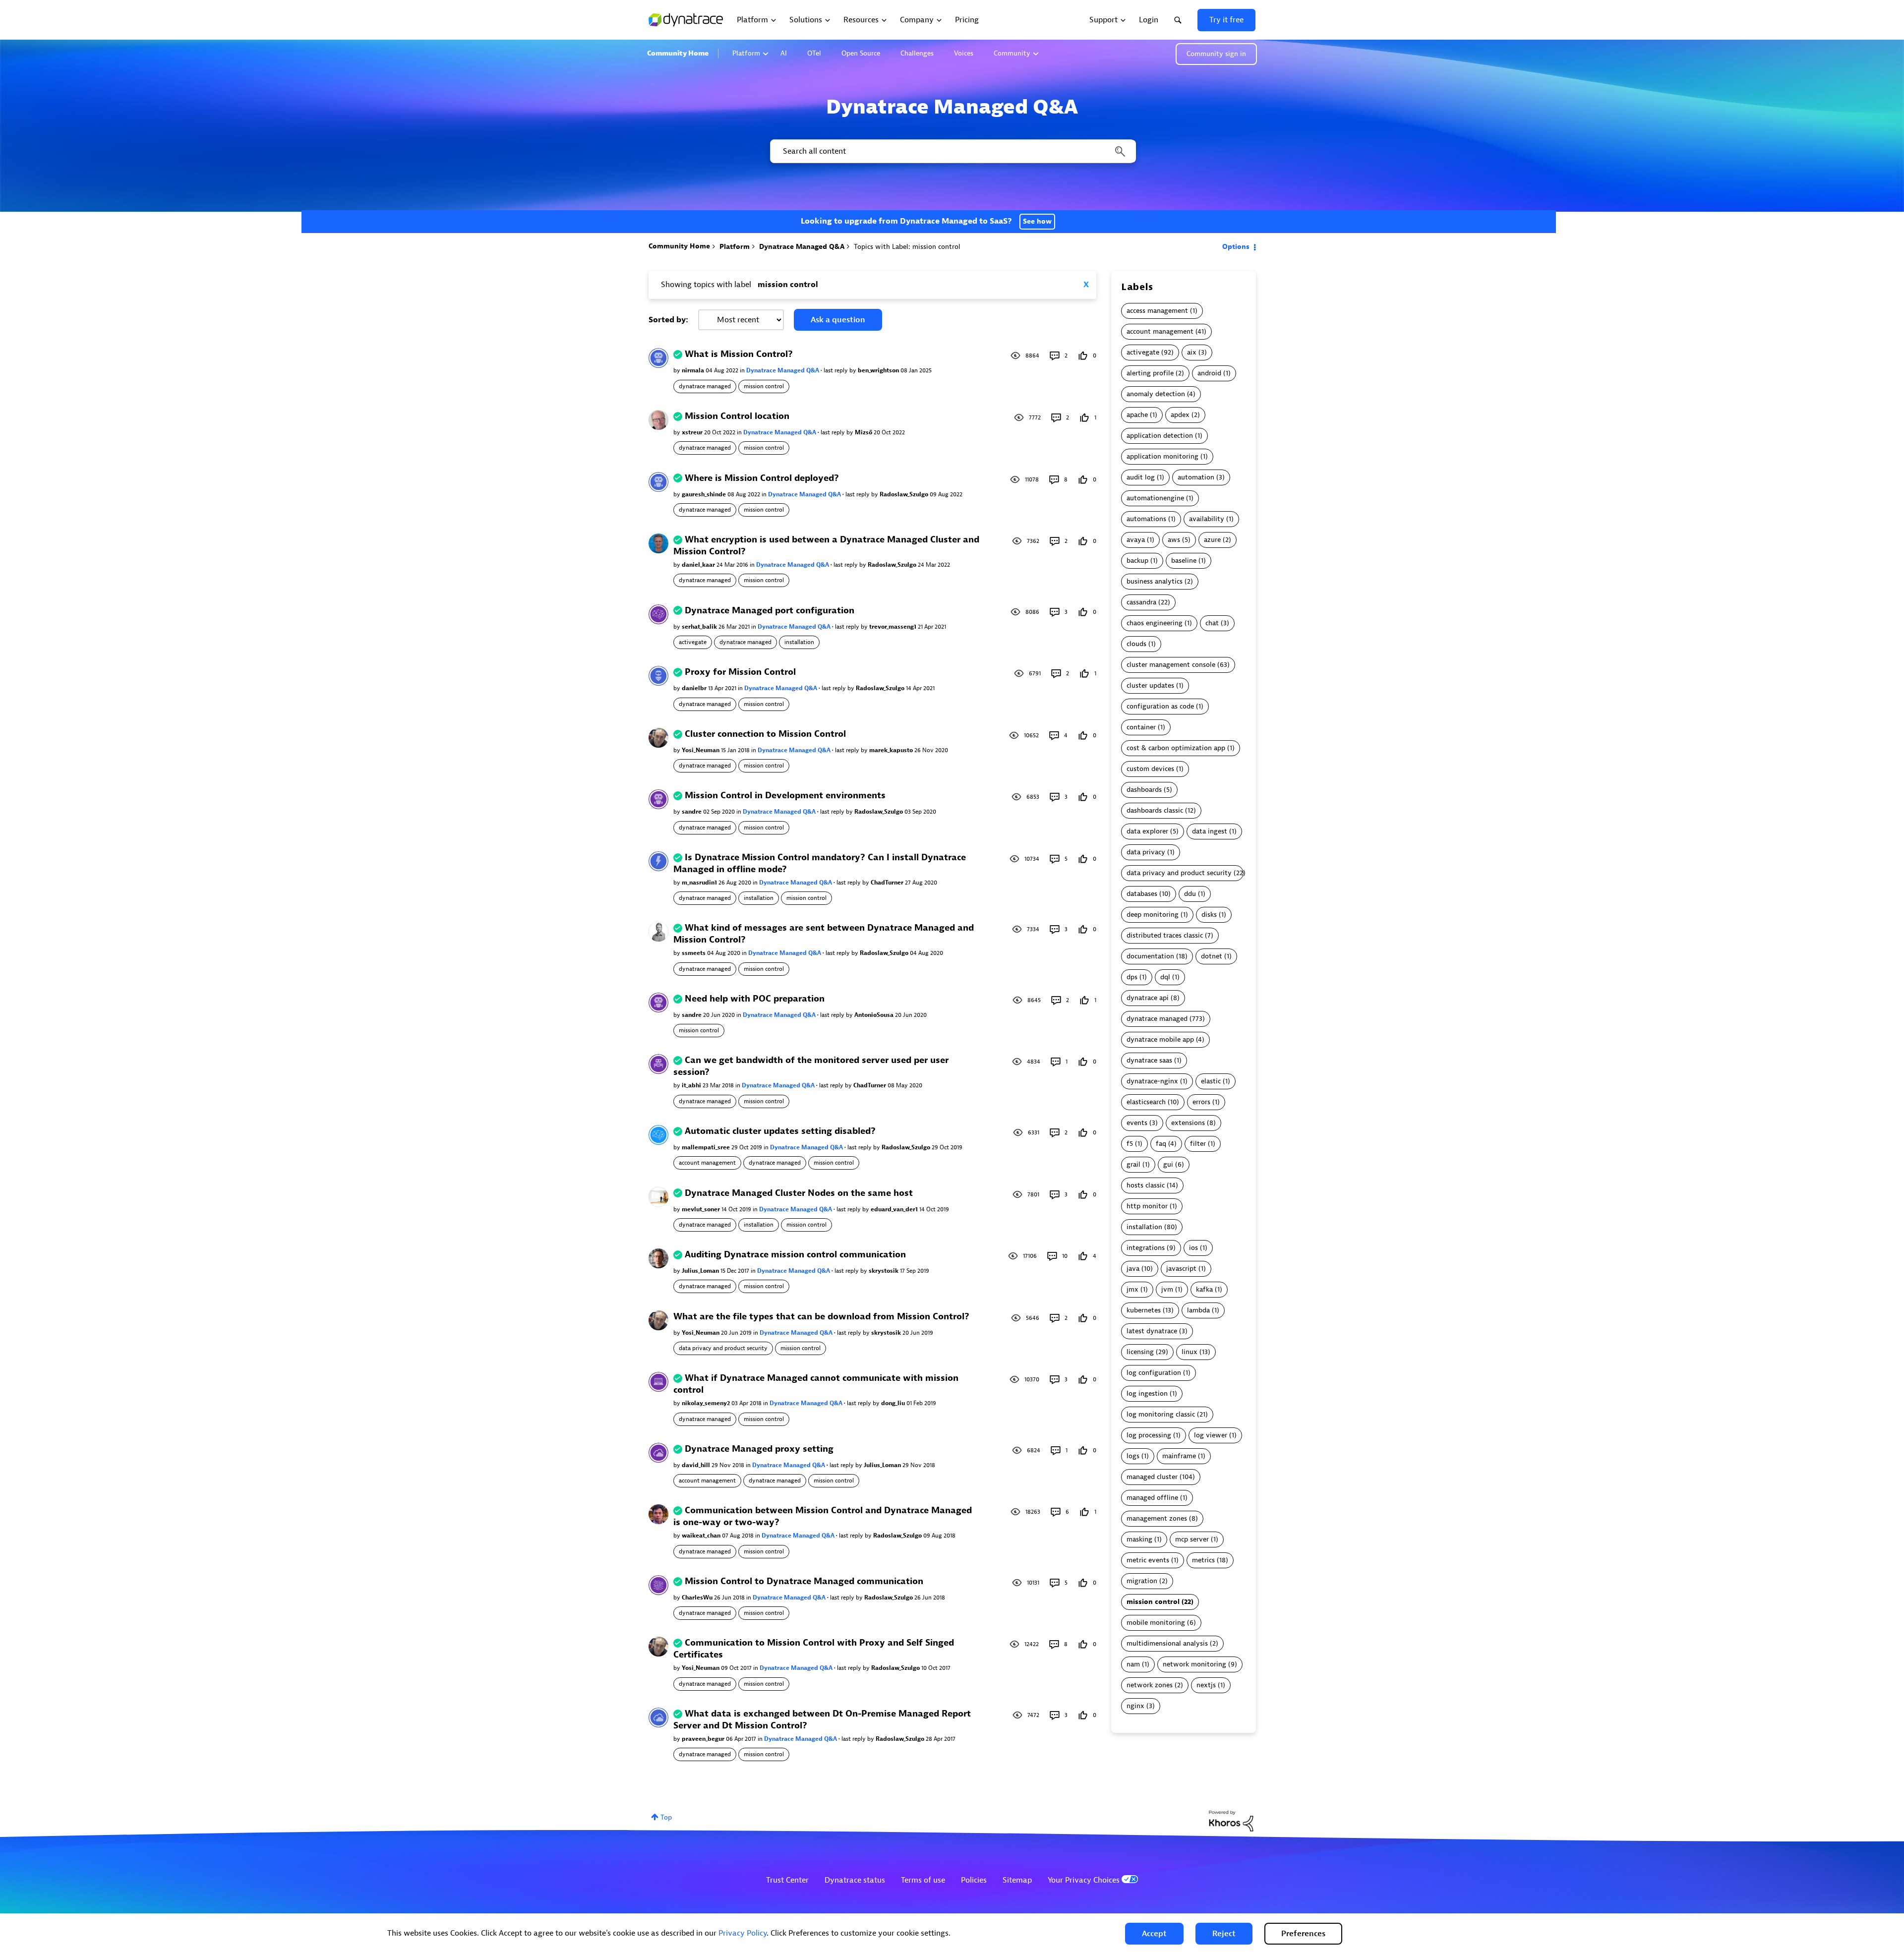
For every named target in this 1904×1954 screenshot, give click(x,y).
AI (784, 53)
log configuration (1154, 1373)
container (1141, 727)
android (1209, 373)
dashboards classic (1155, 810)
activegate (693, 642)
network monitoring (1194, 1664)
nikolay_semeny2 (707, 1403)
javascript (1181, 1269)
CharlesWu (698, 1598)
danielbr (695, 688)
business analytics (1155, 581)
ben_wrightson (879, 370)
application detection (1160, 436)
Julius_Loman (701, 1271)
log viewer (1211, 1435)
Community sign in (1216, 54)
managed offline (1152, 1498)
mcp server (1192, 1539)
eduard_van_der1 (895, 1209)
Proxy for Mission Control (740, 672)
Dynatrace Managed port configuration (770, 611)
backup (1137, 561)
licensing (1140, 1352)
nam (1133, 1664)
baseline (1184, 561)
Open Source (861, 53)
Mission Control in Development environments (785, 796)
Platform (746, 53)
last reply (836, 370)
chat (1212, 623)
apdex (1180, 415)
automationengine (1155, 498)
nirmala (694, 370)
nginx (1135, 1706)
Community (1012, 53)
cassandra (1141, 602)
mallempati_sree (707, 1147)
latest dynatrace (1152, 1331)
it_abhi (692, 1085)
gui (1168, 1164)
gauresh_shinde (705, 494)
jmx (1132, 1289)
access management (1157, 311)
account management (707, 1163)
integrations (1146, 1248)
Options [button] (1236, 247)
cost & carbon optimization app (1176, 748)
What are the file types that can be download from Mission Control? (821, 1317)
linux (1190, 1352)
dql (1165, 977)
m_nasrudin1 (700, 883)
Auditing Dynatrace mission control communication (795, 1255)
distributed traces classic (1165, 935)
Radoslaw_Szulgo (905, 494)
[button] (1154, 1934)
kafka (1204, 1289)
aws (1174, 540)
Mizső (864, 432)
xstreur (693, 432)
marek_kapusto (892, 750)
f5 (1130, 1144)
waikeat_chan (702, 1536)
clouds (1136, 644)
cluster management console (1171, 665)
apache (1137, 415)
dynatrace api (1148, 998)
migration (1142, 1581)
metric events (1148, 1560)
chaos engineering (1155, 623)
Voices (964, 53)
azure (1212, 540)
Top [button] (666, 1817)
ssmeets (694, 953)
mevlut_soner (702, 1209)
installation (799, 642)
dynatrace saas (1149, 1060)
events (1137, 1123)
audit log (1141, 477)
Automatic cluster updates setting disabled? (780, 1131)
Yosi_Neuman (701, 750)
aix (1192, 352)
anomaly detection (1156, 394)
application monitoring (1162, 456)
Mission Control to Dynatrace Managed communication (804, 1581)
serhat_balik (700, 627)
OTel (814, 53)
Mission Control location (737, 416)
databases (1142, 894)
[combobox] (952, 151)
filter (1198, 1144)
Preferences (1303, 1934)
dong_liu (894, 1403)
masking (1139, 1539)
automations (1146, 519)
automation (1196, 477)
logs (1133, 1456)
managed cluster (1152, 1477)
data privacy (1146, 852)
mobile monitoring (1156, 1623)
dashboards (1144, 790)
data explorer (1147, 831)
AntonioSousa (875, 1015)
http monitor (1147, 1206)
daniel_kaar (699, 565)
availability (1207, 519)
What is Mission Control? (739, 354)
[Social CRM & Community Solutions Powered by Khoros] (1231, 1821)
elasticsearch (1146, 1102)
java (1133, 1269)
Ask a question (838, 320)
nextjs (1206, 1685)
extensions (1188, 1123)
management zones (1157, 1518)
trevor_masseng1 (893, 627)
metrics (1203, 1560)
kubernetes (1144, 1310)
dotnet (1212, 956)
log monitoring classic (1161, 1414)
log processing (1149, 1435)
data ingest (1210, 831)
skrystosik (884, 1271)
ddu (1190, 894)
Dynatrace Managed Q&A (802, 247)
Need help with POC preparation (755, 999)
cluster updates (1150, 685)
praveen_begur (704, 1739)
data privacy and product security (723, 1348)
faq (1161, 1144)
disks (1209, 915)
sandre (692, 812)
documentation (1150, 956)
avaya (1136, 540)
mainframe (1179, 1456)
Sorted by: (668, 320)
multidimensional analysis (1167, 1643)
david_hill (697, 1465)
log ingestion (1147, 1393)
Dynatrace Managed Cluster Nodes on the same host (799, 1193)
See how (1037, 221)
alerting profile (1150, 373)
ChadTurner (888, 883)
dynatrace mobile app (1160, 1039)
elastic (1211, 1081)
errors (1201, 1102)
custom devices (1150, 769)
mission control (764, 386)
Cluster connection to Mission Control (765, 734)
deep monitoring (1153, 915)
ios (1193, 1248)
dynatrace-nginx (1152, 1081)
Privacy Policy (743, 1933)
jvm (1167, 1289)
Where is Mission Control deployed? (762, 478)
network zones (1150, 1685)
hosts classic (1146, 1185)
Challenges (917, 53)
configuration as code (1160, 706)
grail (1133, 1164)
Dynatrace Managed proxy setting (759, 1449)
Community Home (678, 53)
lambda (1198, 1310)
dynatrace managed (705, 386)
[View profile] (658, 358)
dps (1132, 977)
